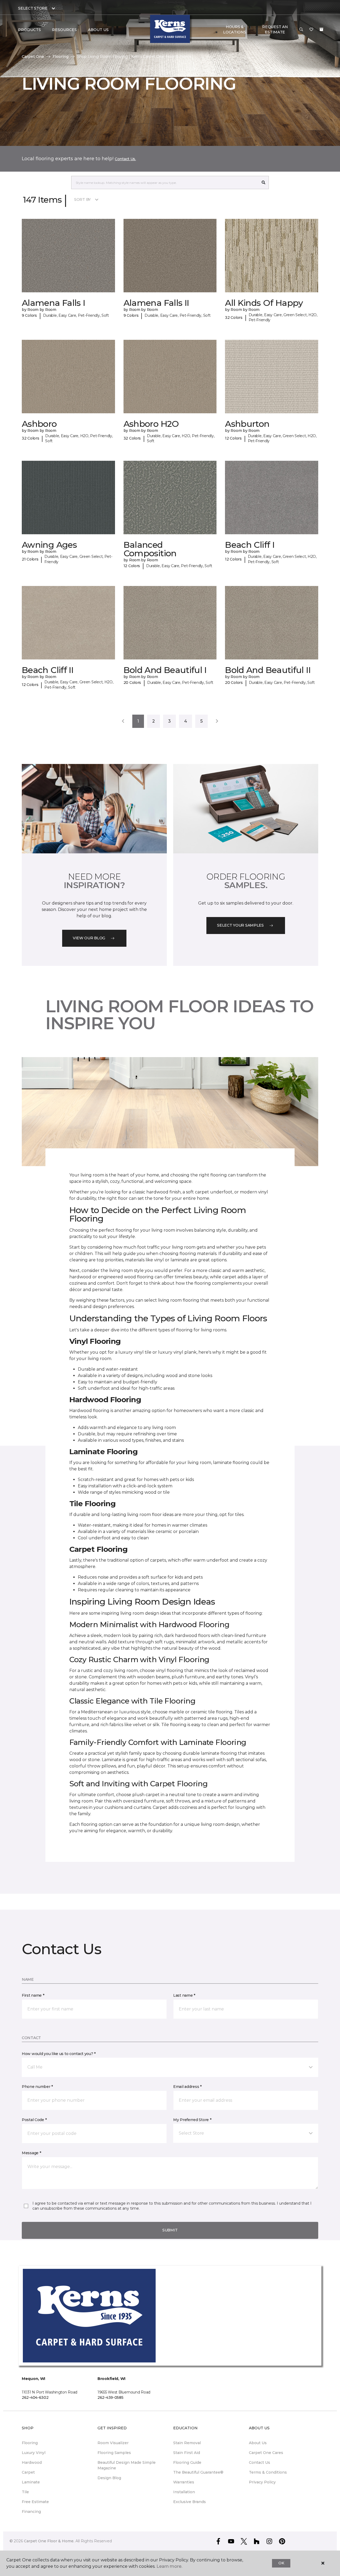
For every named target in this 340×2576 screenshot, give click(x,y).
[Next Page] (217, 721)
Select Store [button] (33, 8)
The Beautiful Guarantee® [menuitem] (198, 2472)
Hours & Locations (235, 29)
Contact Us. (125, 159)
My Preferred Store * (192, 2120)
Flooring (61, 57)
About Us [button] (98, 30)
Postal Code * (34, 2120)
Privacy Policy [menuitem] (262, 2482)
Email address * (187, 2087)
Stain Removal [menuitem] (187, 2443)
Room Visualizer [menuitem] (113, 2443)
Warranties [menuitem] (184, 2482)
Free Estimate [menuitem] (35, 2502)
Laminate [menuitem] (31, 2482)
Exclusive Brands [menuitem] (190, 2502)
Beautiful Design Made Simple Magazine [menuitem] (127, 2465)
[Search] (264, 183)
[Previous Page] (123, 721)
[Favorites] (311, 30)
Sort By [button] (82, 199)
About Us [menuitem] (258, 2443)
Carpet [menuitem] (28, 2472)
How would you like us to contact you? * (59, 2054)
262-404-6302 (35, 2397)
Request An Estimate (275, 29)
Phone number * (37, 2087)
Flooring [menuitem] (30, 2443)
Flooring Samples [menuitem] (114, 2453)
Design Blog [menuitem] (109, 2478)
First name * (33, 1995)
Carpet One (33, 57)
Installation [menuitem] (184, 2492)
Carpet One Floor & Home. (49, 2541)
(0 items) (321, 29)
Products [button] (29, 30)
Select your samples (240, 925)
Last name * (184, 1995)
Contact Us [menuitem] (260, 2462)
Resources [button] (64, 30)
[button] (301, 30)
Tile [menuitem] (25, 2492)
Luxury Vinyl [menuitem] (34, 2453)
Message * (31, 2153)
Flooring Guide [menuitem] (187, 2462)
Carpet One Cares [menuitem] (266, 2453)
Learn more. (169, 2566)
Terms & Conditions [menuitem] (268, 2472)
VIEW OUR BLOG (89, 938)
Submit (170, 2230)
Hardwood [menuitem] (32, 2462)
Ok (281, 2563)
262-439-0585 (110, 2397)
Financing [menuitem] (31, 2512)
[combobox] (165, 183)
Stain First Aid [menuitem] (187, 2453)
